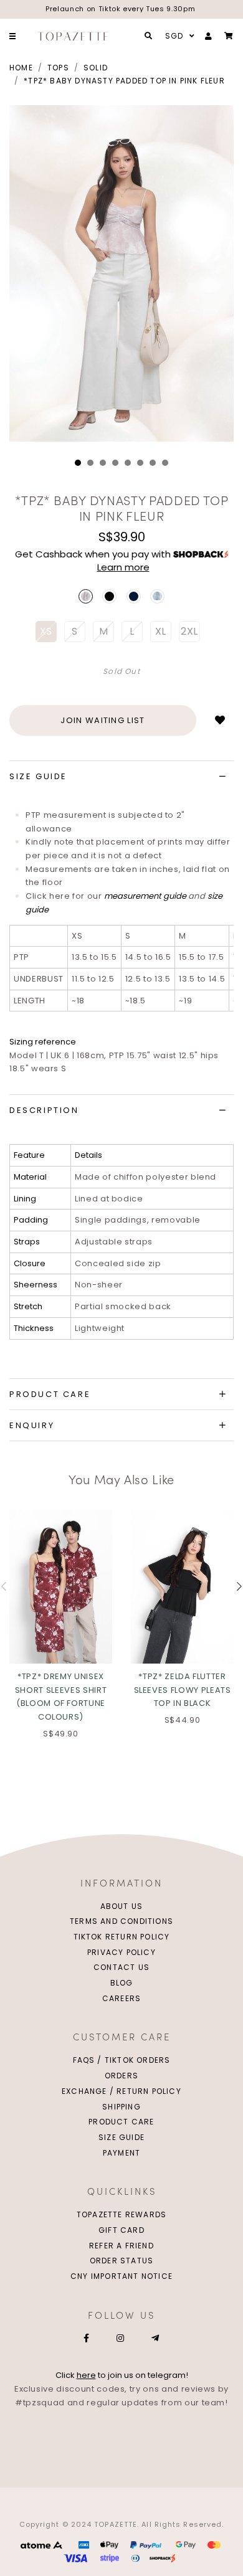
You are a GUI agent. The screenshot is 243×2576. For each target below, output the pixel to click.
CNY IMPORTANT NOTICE (121, 2276)
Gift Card (121, 2230)
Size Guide (121, 2137)
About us (122, 1906)
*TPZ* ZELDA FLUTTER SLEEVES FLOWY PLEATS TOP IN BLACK (183, 1690)
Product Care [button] (50, 1394)
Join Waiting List (102, 720)
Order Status (121, 2261)
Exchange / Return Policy (121, 2091)
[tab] (121, 777)
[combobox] (178, 36)
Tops (58, 68)
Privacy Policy (121, 1952)
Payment (121, 2153)
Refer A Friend (121, 2246)
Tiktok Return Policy (122, 1937)
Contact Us (121, 1967)
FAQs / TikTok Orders (122, 2060)
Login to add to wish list (220, 720)
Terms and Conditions (121, 1921)
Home (21, 68)
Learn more (123, 567)
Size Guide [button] (38, 776)
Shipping (121, 2107)
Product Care (121, 2122)
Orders (121, 2076)
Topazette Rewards (121, 2214)
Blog (122, 1983)
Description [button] (44, 1110)
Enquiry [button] (32, 1425)
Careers (121, 1998)
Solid (96, 68)
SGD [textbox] (174, 36)
